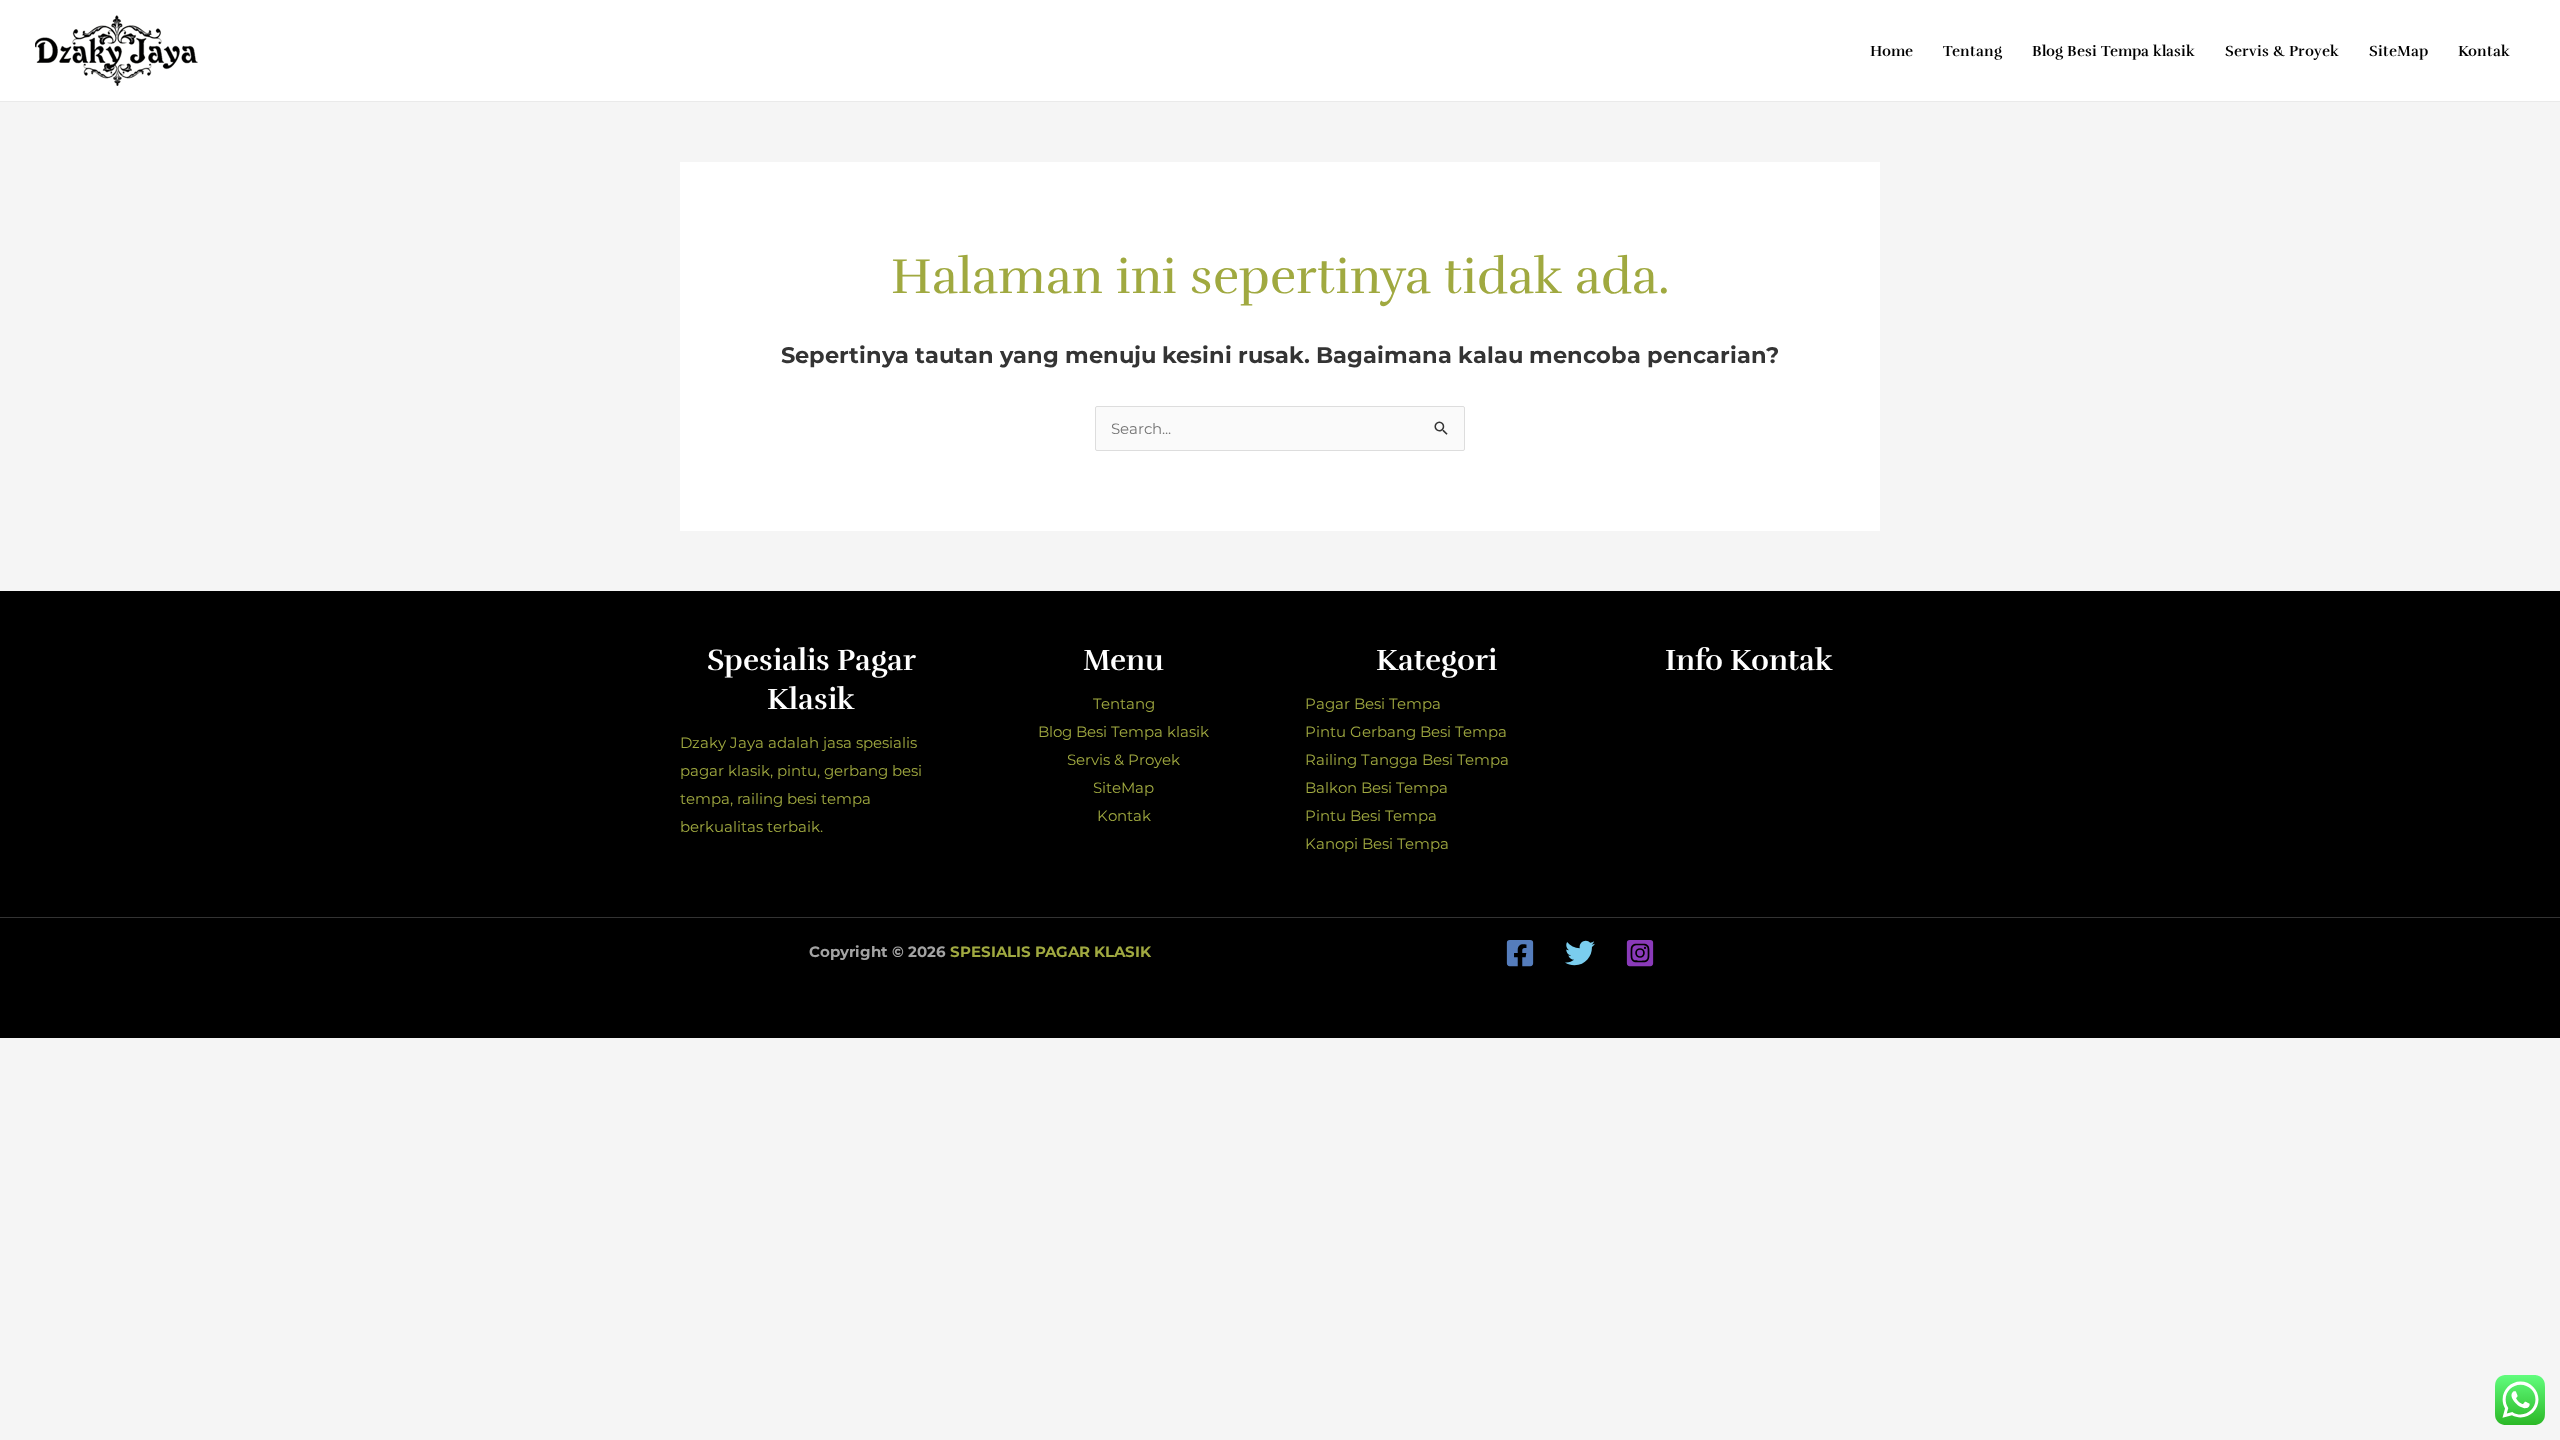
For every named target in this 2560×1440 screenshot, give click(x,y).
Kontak (1124, 815)
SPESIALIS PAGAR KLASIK (1050, 951)
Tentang (1124, 703)
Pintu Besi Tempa (1371, 815)
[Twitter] (1580, 953)
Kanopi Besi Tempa (1377, 843)
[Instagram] (1640, 953)
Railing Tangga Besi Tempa (1407, 759)
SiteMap (1123, 787)
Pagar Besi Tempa (1373, 703)
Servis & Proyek (1123, 759)
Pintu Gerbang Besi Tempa (1406, 731)
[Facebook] (1520, 953)
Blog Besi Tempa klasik (1123, 731)
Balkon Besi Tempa (1376, 787)
